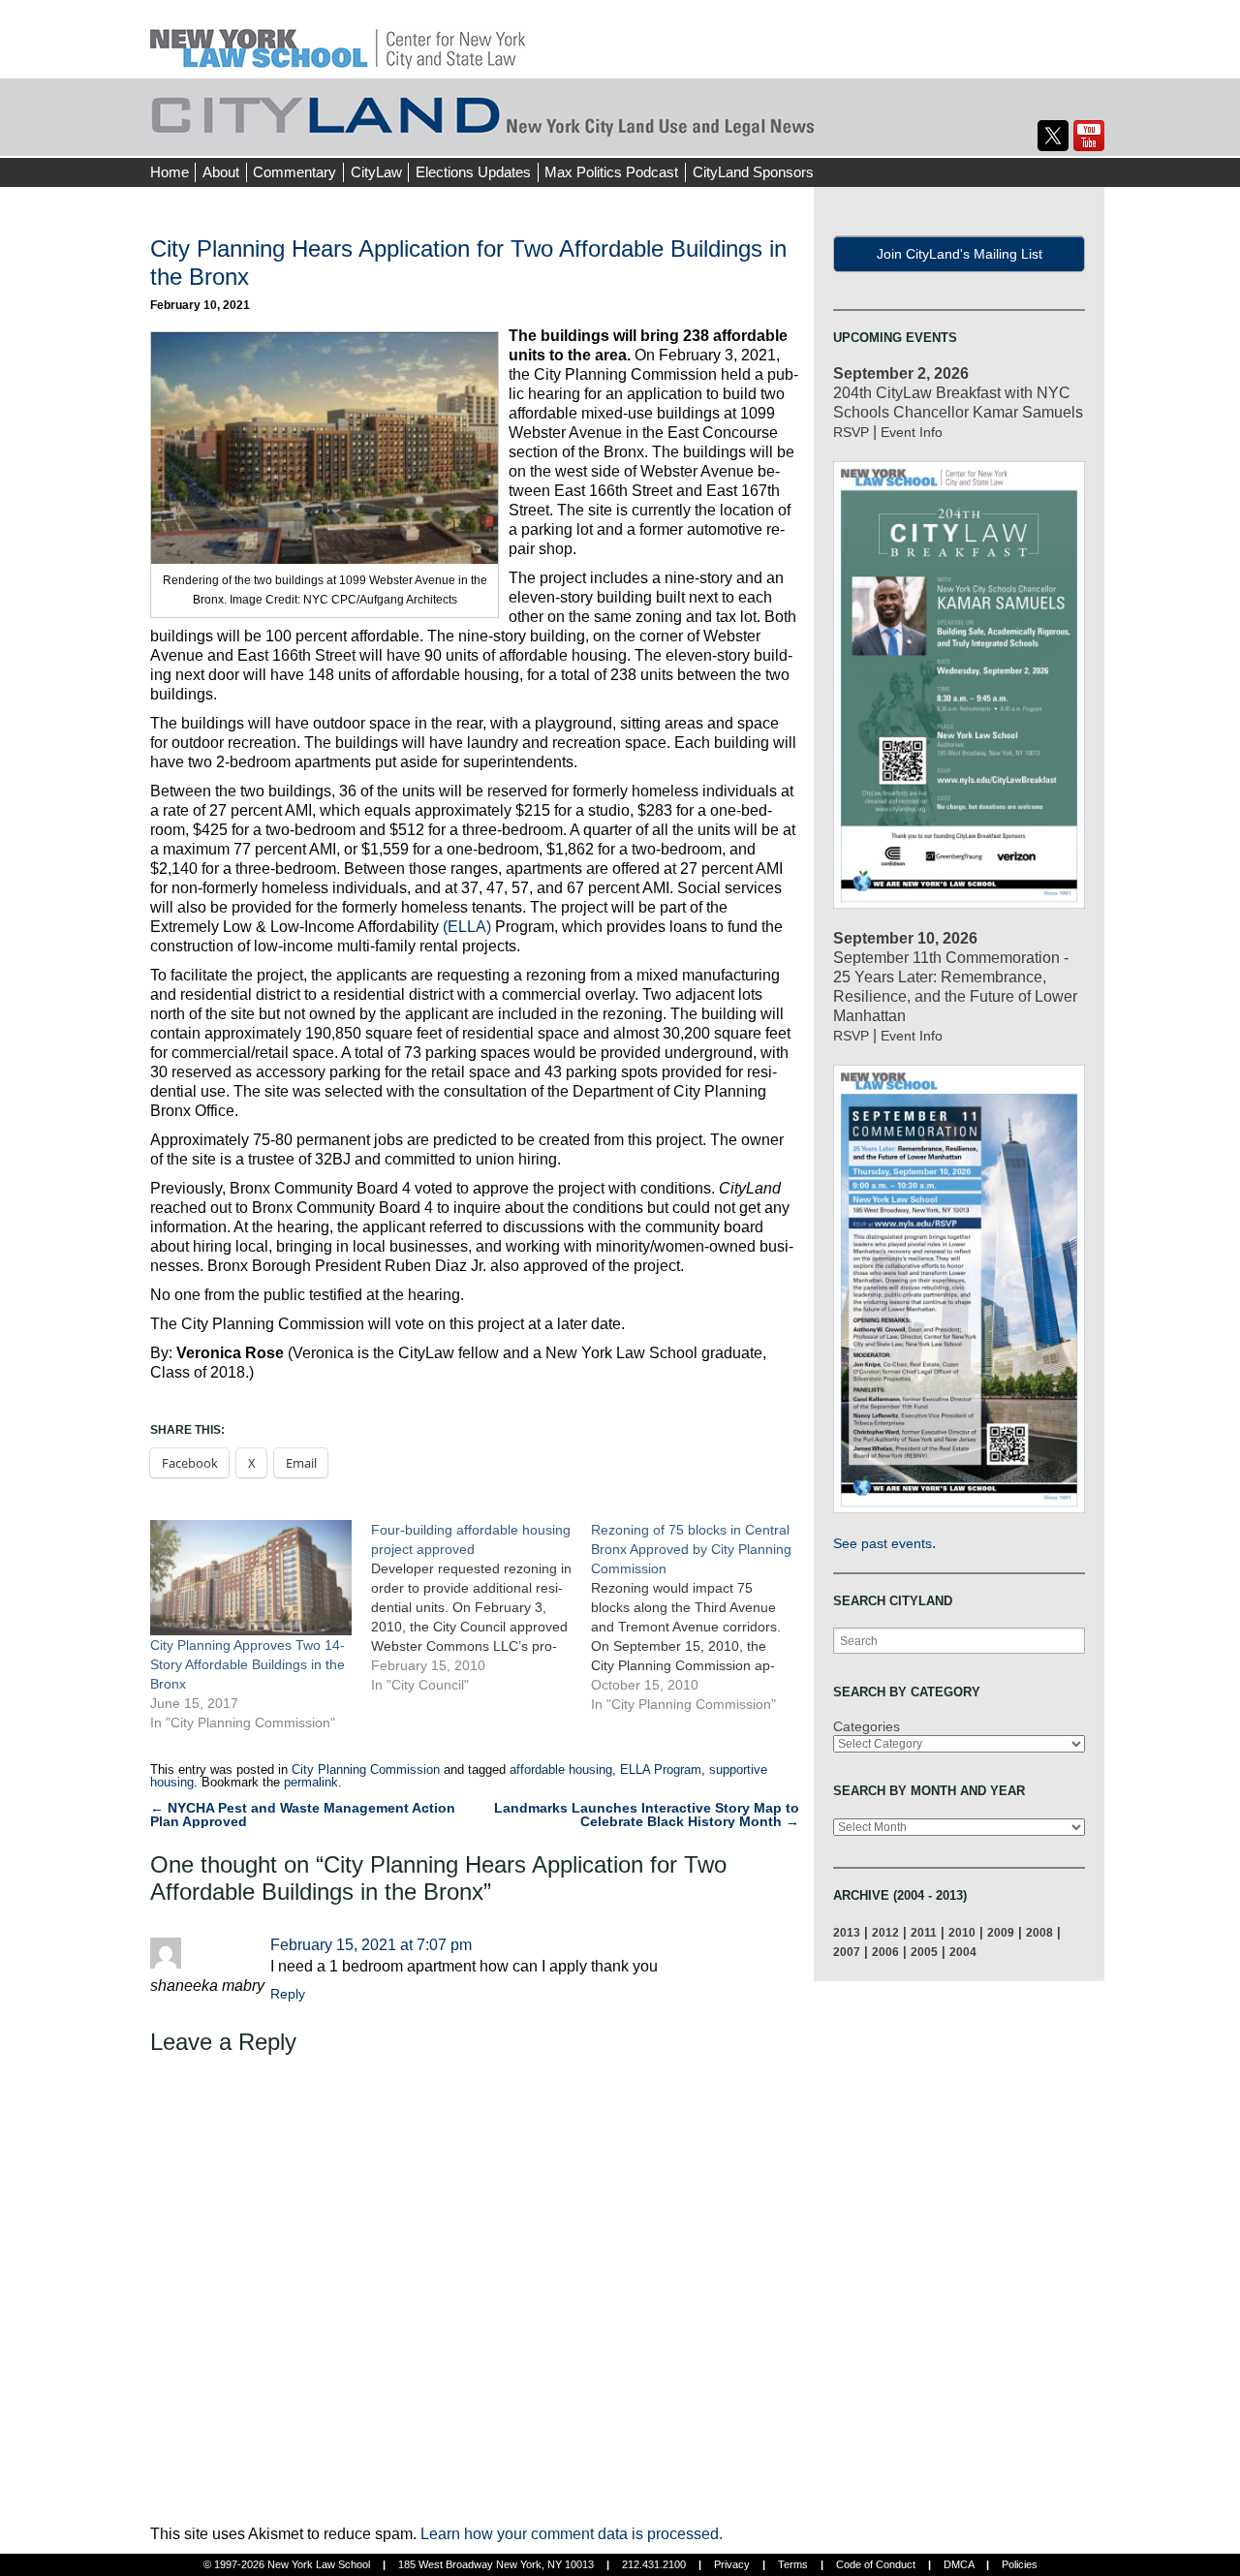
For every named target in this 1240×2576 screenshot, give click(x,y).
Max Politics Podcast (611, 172)
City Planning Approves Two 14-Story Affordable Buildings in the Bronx (248, 1664)
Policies (1020, 2564)
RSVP (851, 432)
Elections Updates (473, 172)
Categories (867, 1726)
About (221, 172)
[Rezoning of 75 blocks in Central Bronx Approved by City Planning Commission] (701, 1617)
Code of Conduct (876, 2564)
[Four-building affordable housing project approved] (481, 1607)
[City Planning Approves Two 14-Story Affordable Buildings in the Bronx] (251, 1578)
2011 (924, 1932)
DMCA (959, 2564)
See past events (883, 1543)
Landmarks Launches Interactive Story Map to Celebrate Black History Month (647, 1815)
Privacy (732, 2564)
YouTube (1089, 136)
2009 (1001, 1932)
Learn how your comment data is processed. (572, 2534)
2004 (963, 1952)
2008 (1039, 1932)
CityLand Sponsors (753, 172)
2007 (847, 1952)
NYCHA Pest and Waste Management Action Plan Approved (303, 1815)
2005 (924, 1952)
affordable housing (561, 1769)
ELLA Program (661, 1769)
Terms (793, 2564)
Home (170, 172)
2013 (847, 1932)
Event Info (912, 432)
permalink (311, 1782)
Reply (288, 1994)
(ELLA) (467, 927)
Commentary (294, 172)
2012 (885, 1932)
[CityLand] (338, 38)
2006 (885, 1952)
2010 (962, 1932)
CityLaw (376, 172)
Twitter (1053, 136)
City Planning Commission (366, 1769)
